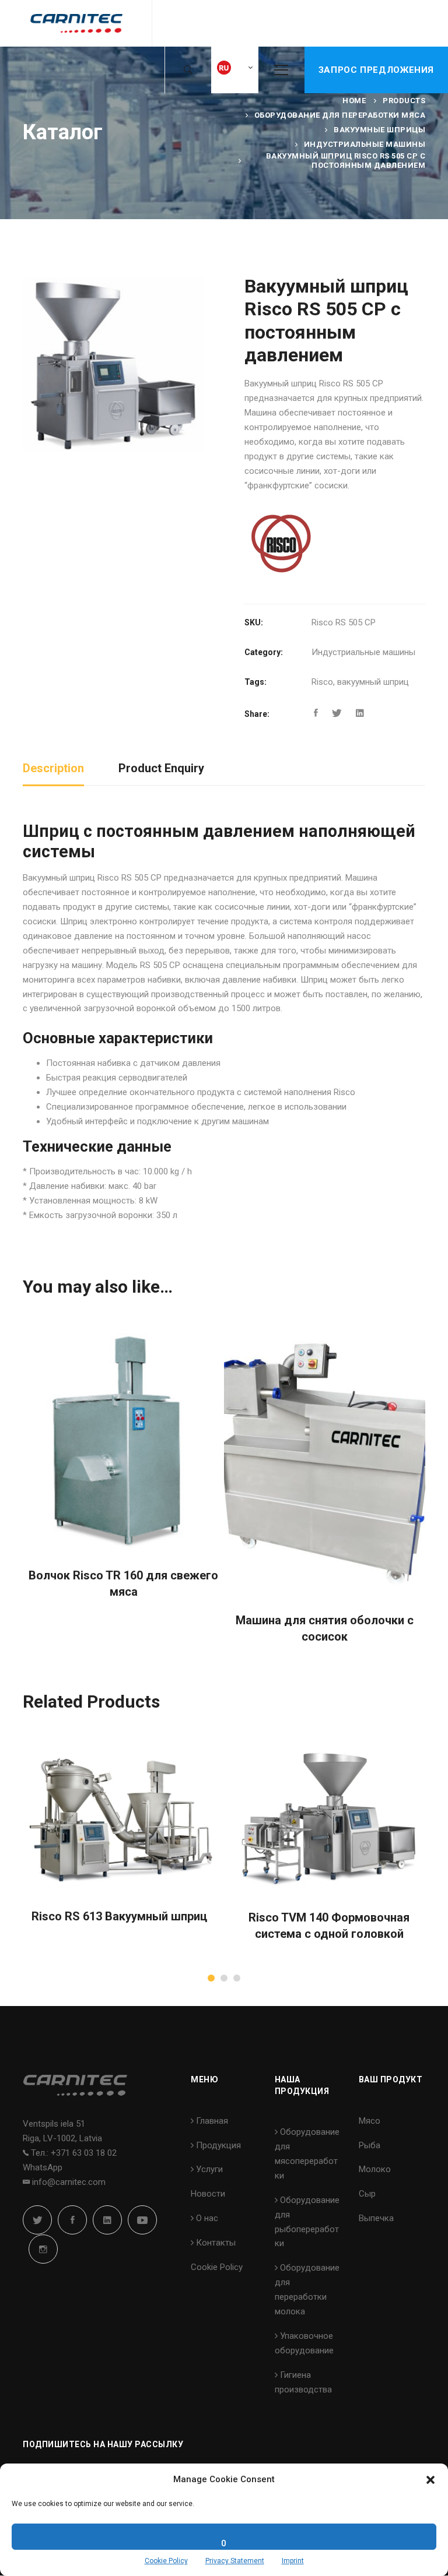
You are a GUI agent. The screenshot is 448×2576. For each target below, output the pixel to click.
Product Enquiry (161, 768)
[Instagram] (43, 2249)
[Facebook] (316, 713)
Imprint (293, 2561)
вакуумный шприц (373, 682)
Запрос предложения (376, 70)
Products (404, 101)
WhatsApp (43, 2167)
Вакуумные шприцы (379, 130)
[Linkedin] (360, 713)
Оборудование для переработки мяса (340, 115)
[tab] (53, 769)
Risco (322, 682)
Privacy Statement (235, 2561)
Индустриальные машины (365, 144)
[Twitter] (337, 713)
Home (354, 101)
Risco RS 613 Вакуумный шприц (119, 1916)
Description (53, 768)
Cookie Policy (166, 2561)
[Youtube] (142, 2220)
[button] (430, 2480)
